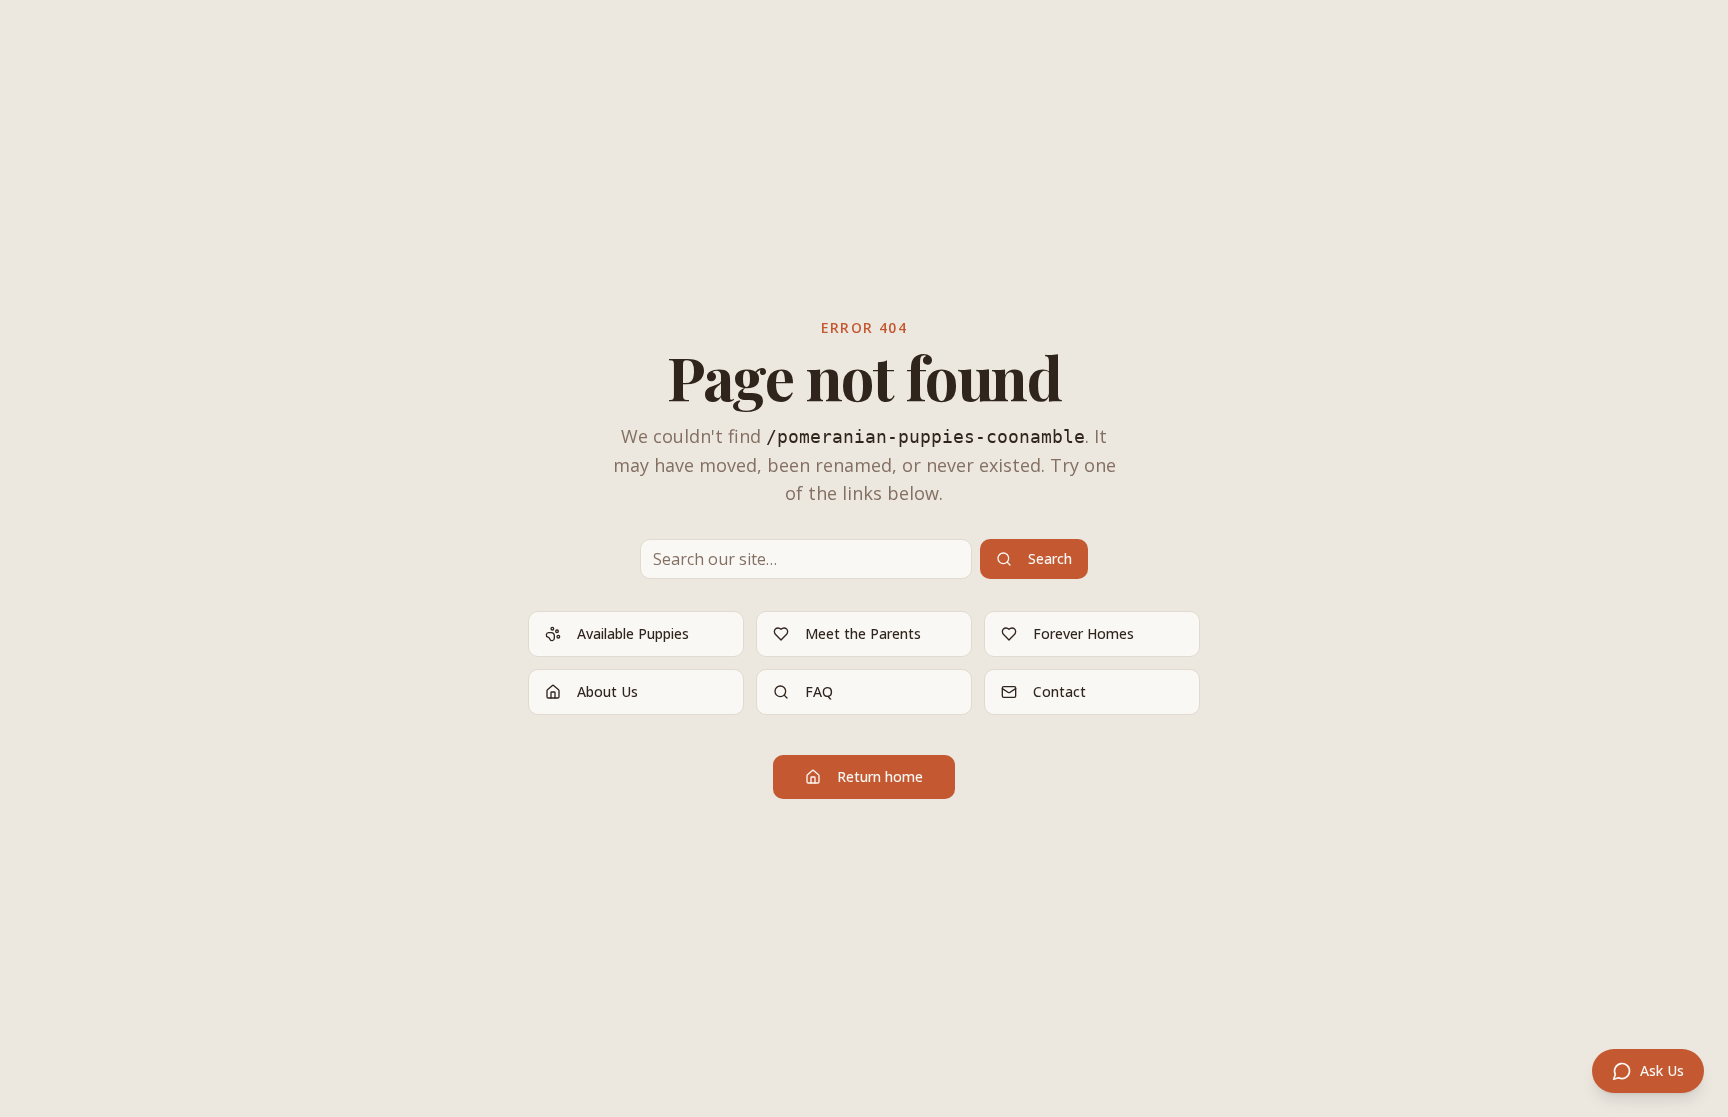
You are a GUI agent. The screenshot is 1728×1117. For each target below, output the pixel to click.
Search (1050, 558)
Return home (880, 776)
